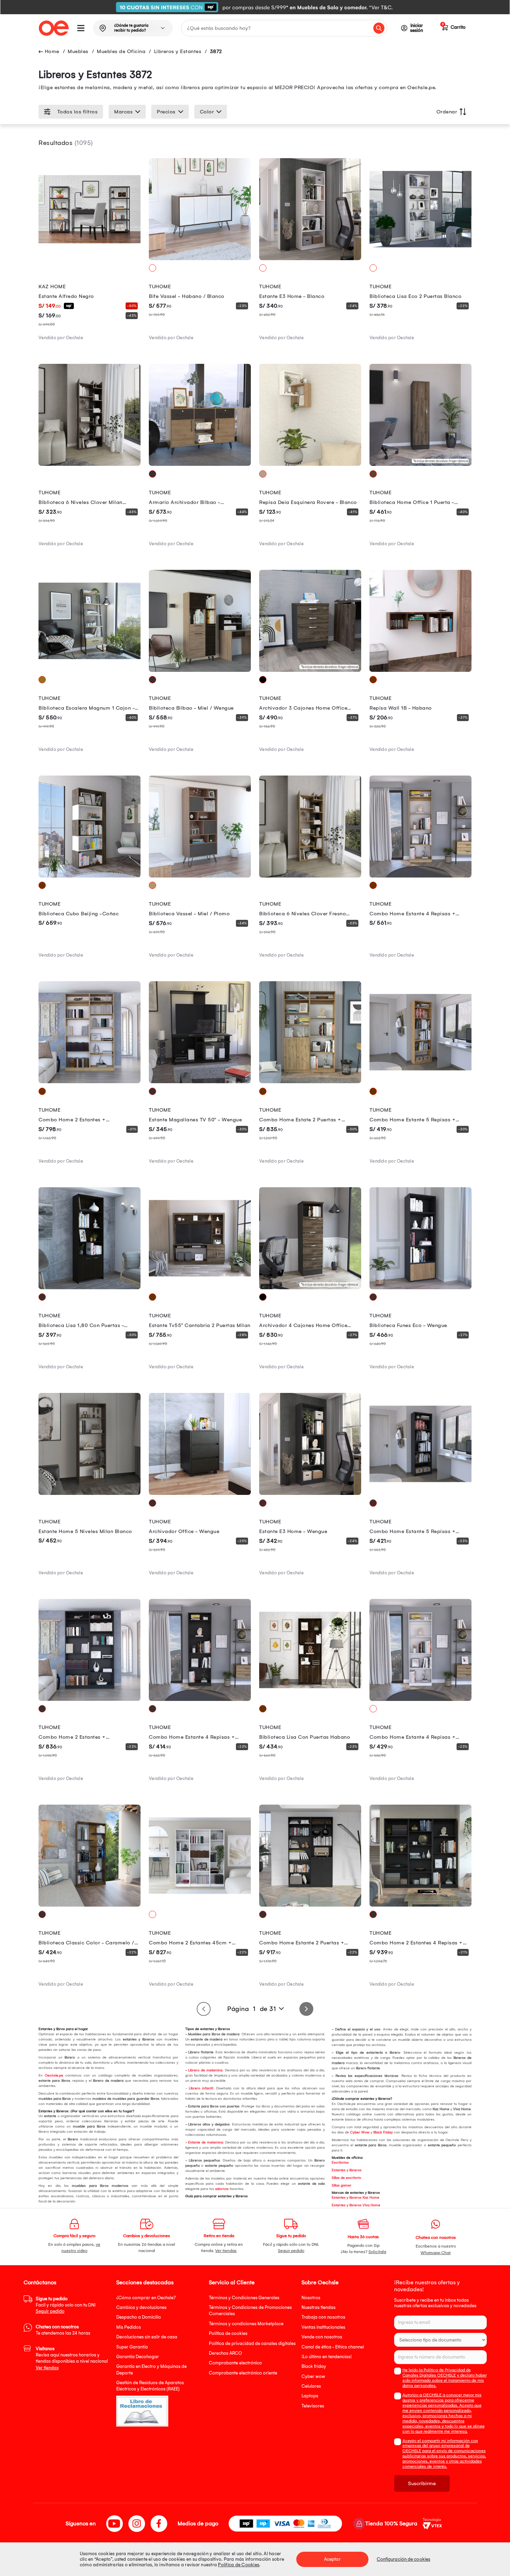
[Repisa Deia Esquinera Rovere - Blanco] (310, 464)
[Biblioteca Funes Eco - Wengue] (420, 1287)
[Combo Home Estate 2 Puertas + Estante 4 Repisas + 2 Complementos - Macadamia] (310, 1081)
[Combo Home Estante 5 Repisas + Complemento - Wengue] (420, 1493)
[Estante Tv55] (200, 1287)
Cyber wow (313, 2376)
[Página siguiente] (306, 2009)
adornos (222, 2189)
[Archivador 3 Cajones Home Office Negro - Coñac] (310, 670)
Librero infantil (201, 2088)
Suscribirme (422, 2483)
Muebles (78, 51)
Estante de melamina (205, 2142)
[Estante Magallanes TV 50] (200, 1081)
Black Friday (383, 2132)
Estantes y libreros (347, 2170)
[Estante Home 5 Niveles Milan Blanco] (90, 1493)
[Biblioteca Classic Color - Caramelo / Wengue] (90, 1905)
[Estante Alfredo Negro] (90, 258)
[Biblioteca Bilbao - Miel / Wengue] (200, 670)
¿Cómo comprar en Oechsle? (146, 2298)
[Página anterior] (204, 2009)
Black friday (314, 2366)
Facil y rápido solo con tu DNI (66, 2305)
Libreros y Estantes (178, 51)
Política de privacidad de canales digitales (252, 2343)
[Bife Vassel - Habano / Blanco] (200, 258)
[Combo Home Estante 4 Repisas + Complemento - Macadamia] (420, 876)
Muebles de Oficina (121, 51)
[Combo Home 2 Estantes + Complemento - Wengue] (90, 1699)
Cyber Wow (360, 2132)
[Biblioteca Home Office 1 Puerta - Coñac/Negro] (420, 464)
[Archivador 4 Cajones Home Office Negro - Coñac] (310, 1287)
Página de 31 (252, 2009)
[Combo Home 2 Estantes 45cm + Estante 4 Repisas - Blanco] (200, 1905)
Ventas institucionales (323, 2327)
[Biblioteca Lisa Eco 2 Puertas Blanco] (420, 258)
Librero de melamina (205, 2070)
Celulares (311, 2386)
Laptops (310, 2396)
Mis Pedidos (129, 2327)
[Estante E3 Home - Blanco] (310, 258)
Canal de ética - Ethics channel (333, 2347)
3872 (216, 51)
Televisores (313, 2406)
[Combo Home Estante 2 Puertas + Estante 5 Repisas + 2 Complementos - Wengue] (310, 1905)
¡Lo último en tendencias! (327, 2357)
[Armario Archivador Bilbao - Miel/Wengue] (200, 464)
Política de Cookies (239, 2565)
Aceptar (332, 2559)
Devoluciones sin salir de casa (147, 2337)
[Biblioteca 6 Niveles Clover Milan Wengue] (90, 464)
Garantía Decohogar (138, 2357)
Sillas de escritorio (346, 2178)
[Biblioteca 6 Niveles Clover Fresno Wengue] (310, 876)
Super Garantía (132, 2347)
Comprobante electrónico (235, 2363)
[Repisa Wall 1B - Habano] (420, 670)
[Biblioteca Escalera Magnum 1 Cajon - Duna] (90, 670)
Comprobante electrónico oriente (243, 2373)
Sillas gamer (342, 2185)
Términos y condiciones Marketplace (246, 2324)
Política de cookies (228, 2333)
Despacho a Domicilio (139, 2317)
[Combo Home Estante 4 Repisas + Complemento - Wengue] (200, 1699)
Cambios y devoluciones (141, 2307)
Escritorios (340, 2163)
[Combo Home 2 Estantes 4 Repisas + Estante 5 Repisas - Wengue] (420, 1905)
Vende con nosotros (322, 2337)
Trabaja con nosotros (323, 2317)
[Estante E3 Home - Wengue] (310, 1493)
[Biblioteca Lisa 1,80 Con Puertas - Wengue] (90, 1287)
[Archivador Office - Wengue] (200, 1493)
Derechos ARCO (225, 2353)
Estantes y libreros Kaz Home (355, 2198)
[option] (255, 7)
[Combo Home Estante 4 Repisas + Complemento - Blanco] (420, 1699)
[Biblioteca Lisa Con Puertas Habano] (310, 1699)
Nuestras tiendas (318, 2307)
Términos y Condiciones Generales (244, 2298)
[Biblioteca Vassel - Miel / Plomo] (200, 876)
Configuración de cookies (403, 2559)
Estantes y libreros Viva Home (356, 2205)
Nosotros (311, 2298)
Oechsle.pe (54, 2076)
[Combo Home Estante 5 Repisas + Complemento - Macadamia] (420, 1081)
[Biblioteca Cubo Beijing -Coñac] (90, 876)
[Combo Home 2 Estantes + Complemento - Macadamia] (90, 1081)
